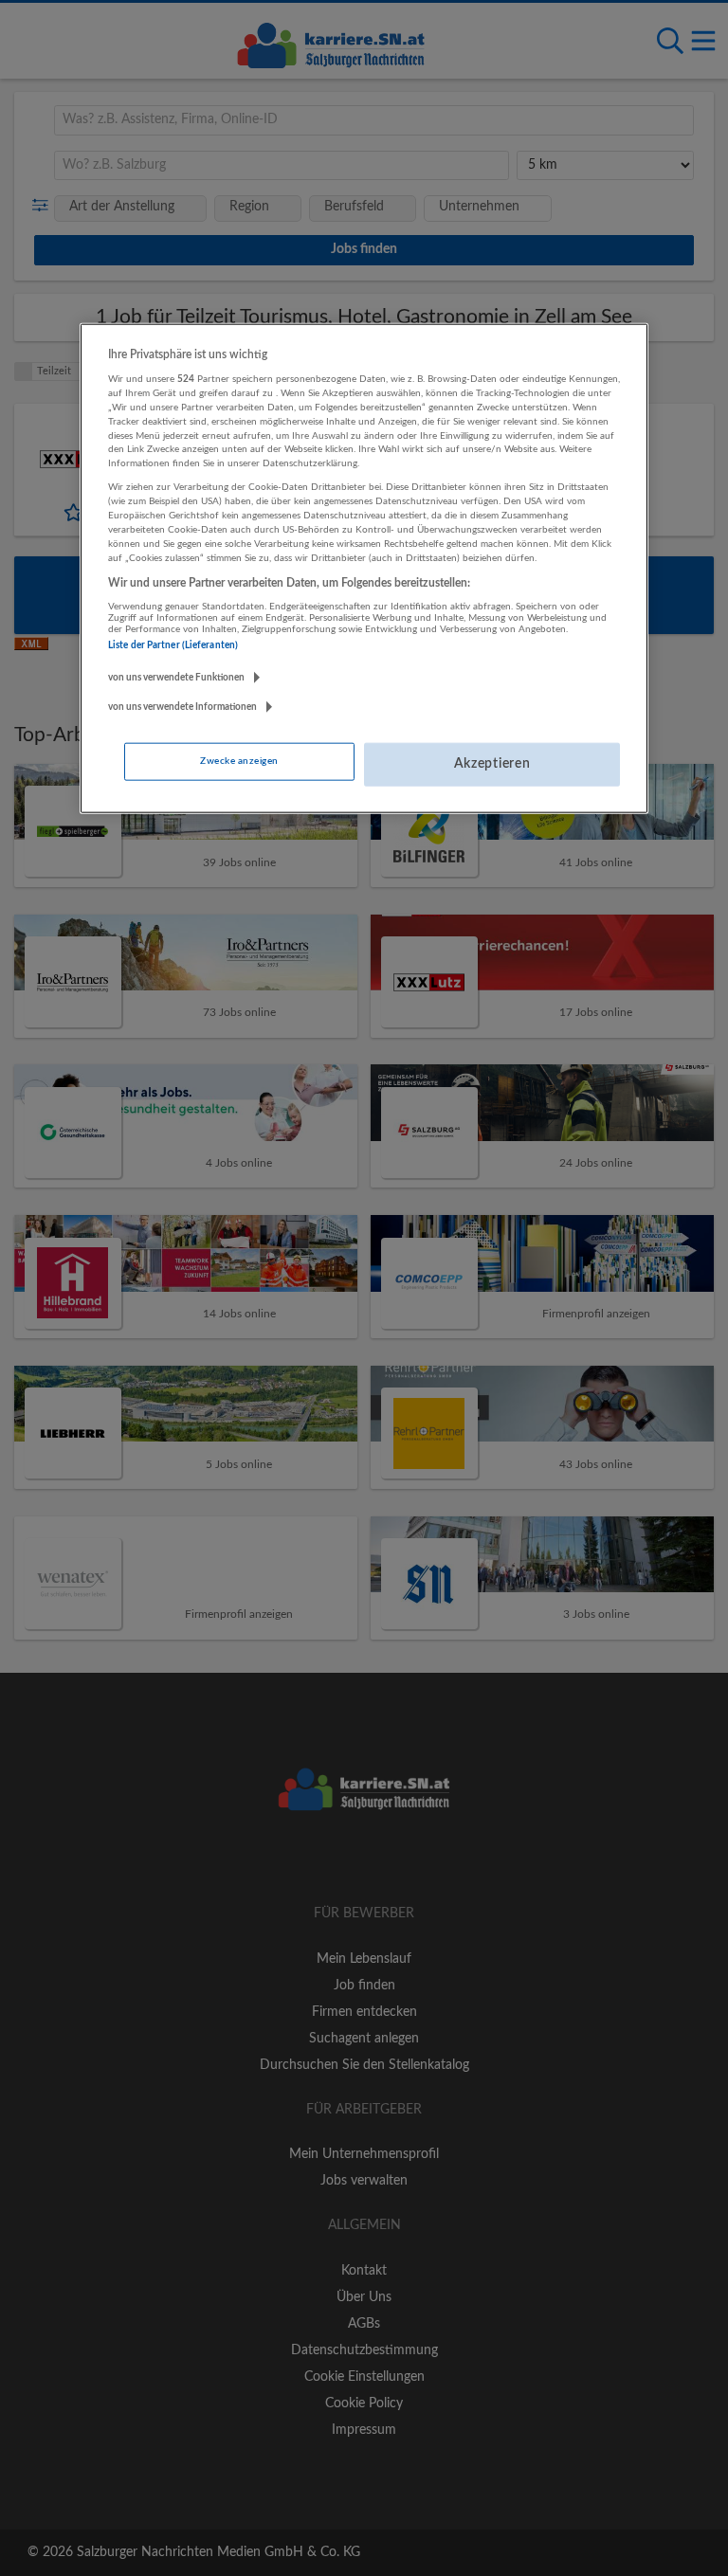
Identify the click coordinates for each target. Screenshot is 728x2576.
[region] (364, 568)
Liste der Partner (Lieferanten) (173, 645)
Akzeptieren (492, 764)
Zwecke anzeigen (239, 761)
